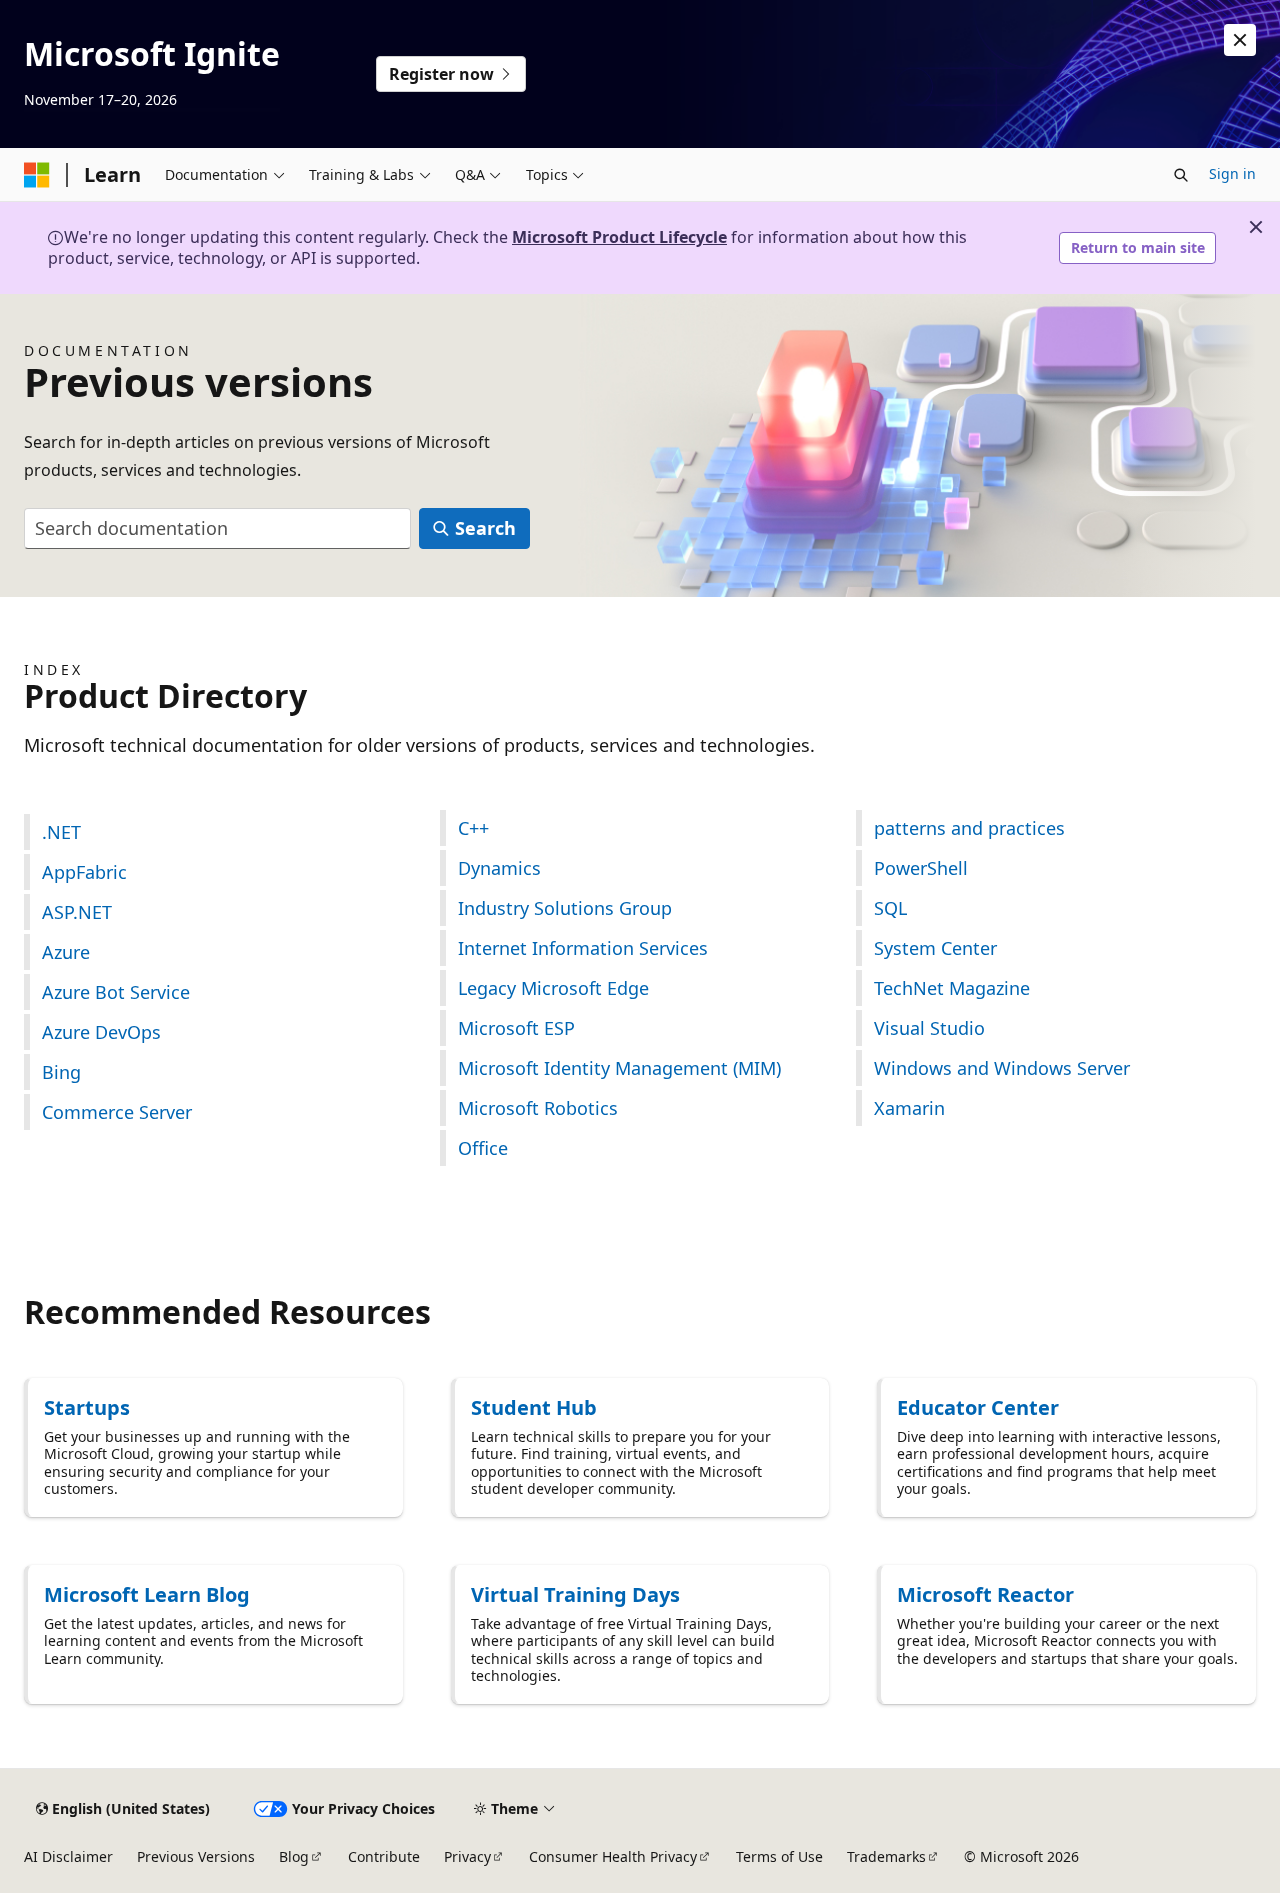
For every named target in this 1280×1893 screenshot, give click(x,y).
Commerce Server (117, 1112)
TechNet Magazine (952, 988)
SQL (890, 908)
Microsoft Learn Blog (147, 1594)
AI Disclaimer (68, 1856)
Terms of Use (779, 1856)
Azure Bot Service (116, 992)
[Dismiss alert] (1240, 40)
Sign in (1232, 173)
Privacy (467, 1856)
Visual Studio (929, 1028)
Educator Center (978, 1407)
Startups (87, 1407)
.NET (61, 832)
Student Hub (534, 1407)
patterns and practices (969, 828)
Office (483, 1148)
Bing (61, 1072)
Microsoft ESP (516, 1028)
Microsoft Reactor (985, 1594)
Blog (294, 1856)
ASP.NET (77, 912)
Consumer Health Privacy (613, 1856)
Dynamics (499, 868)
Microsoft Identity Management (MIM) (619, 1068)
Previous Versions (196, 1856)
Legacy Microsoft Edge (553, 988)
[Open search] (1181, 175)
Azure (66, 952)
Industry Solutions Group (565, 908)
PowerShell (921, 868)
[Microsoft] (37, 175)
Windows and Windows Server (1002, 1068)
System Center (935, 948)
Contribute (384, 1856)
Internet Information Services (583, 948)
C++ (473, 828)
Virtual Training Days (575, 1594)
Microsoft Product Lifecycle (619, 237)
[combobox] (217, 528)
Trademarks (886, 1856)
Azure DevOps (101, 1032)
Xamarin (909, 1108)
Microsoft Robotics (538, 1108)
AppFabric (84, 872)
